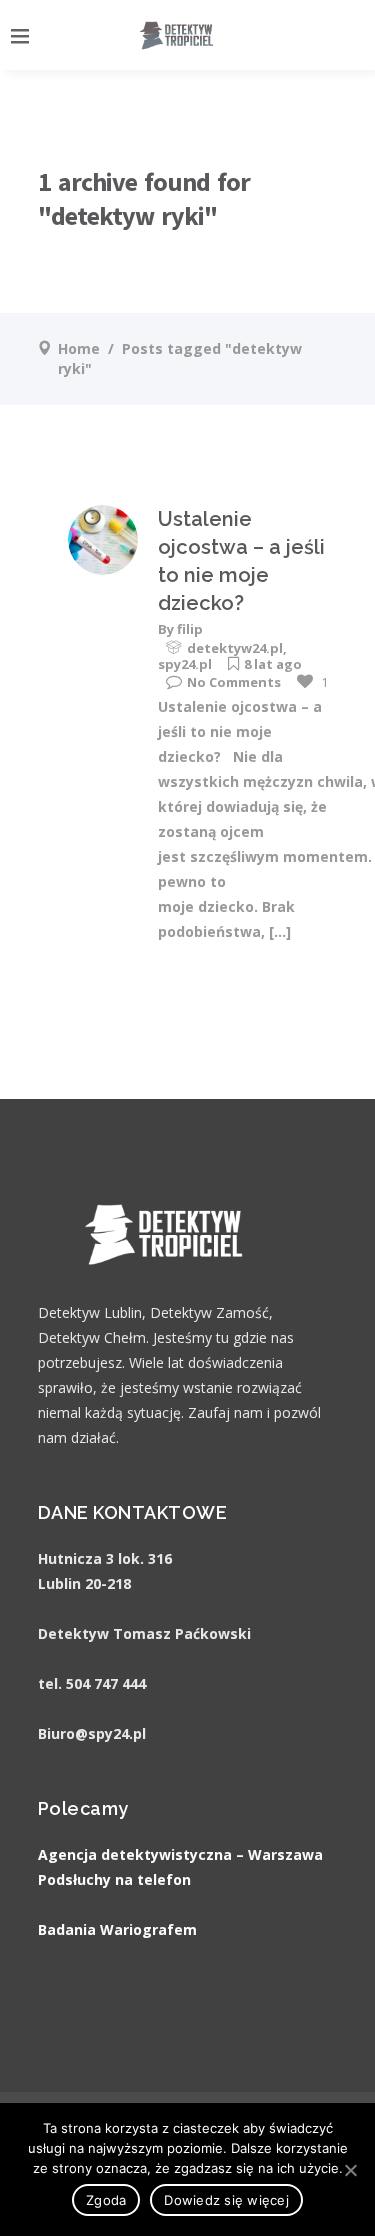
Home (79, 348)
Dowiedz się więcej (226, 2200)
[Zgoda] (350, 2170)
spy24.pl (185, 664)
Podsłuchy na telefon (114, 1879)
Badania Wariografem (117, 1929)
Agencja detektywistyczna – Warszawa (180, 1854)
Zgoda (106, 2200)
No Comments (234, 682)
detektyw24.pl (235, 648)
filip (190, 629)
